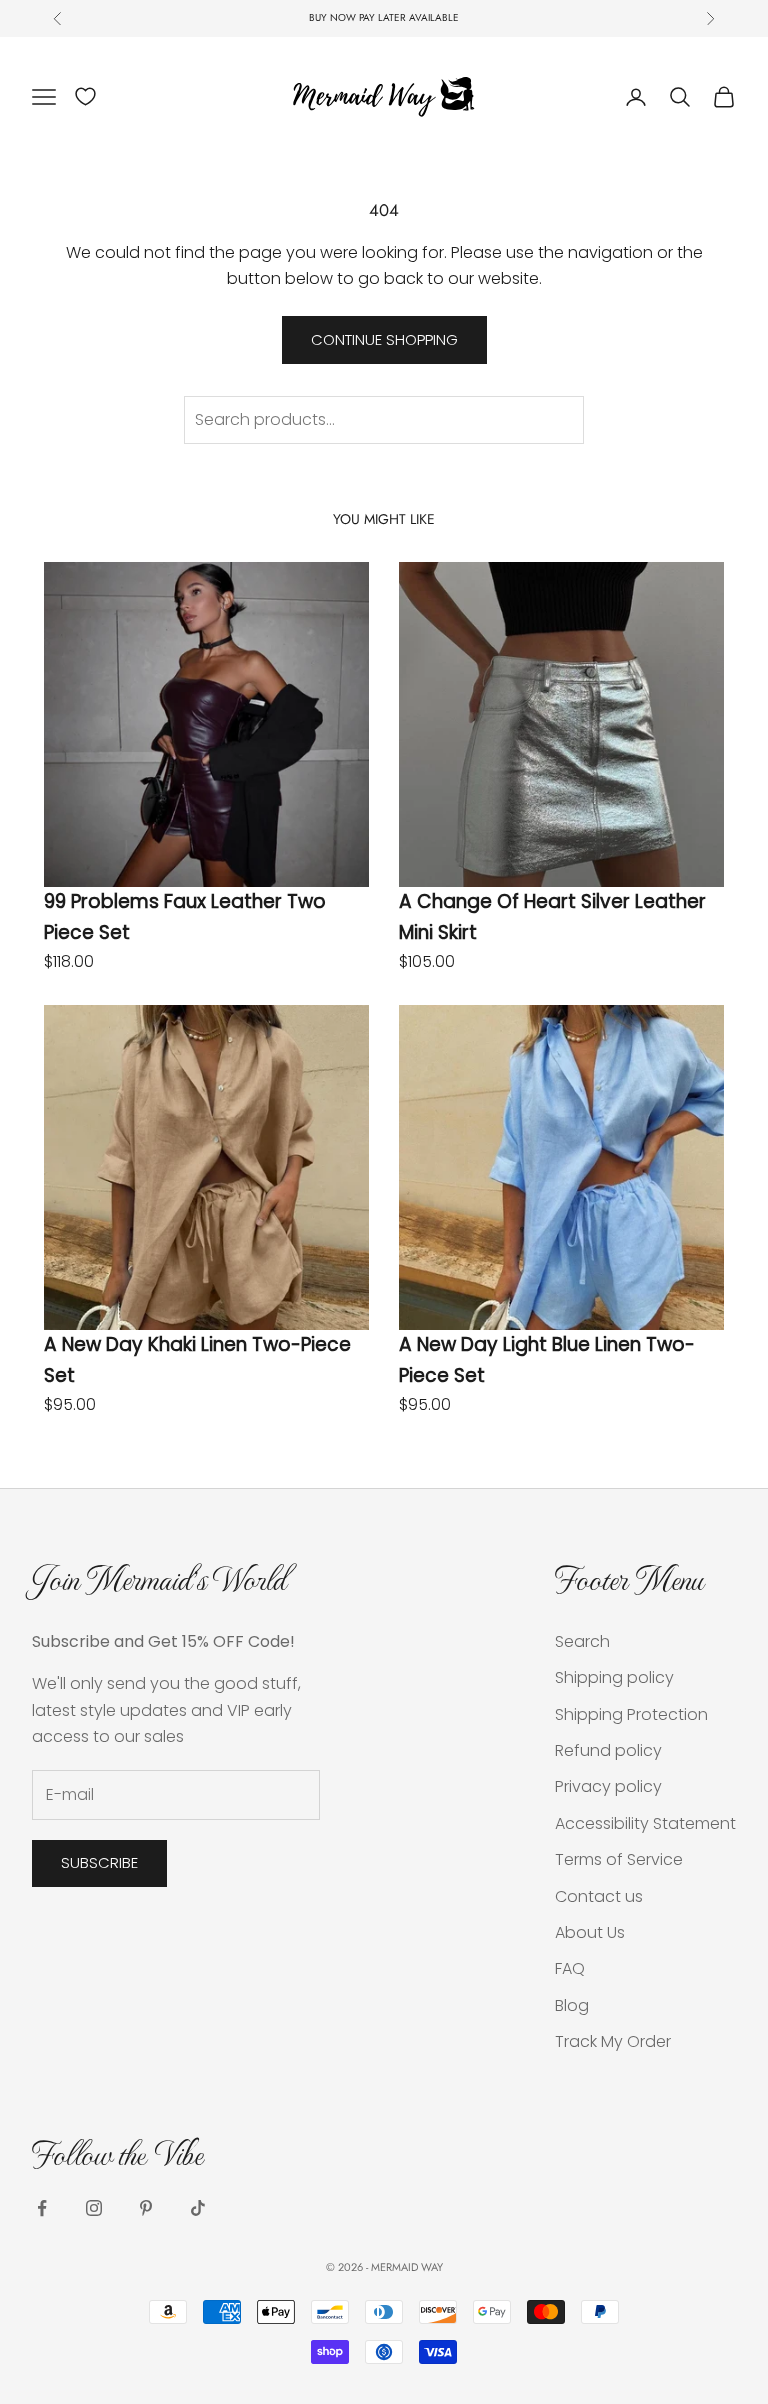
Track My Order (613, 2041)
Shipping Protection (631, 1714)
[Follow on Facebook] (42, 2208)
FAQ (570, 1968)
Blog (572, 2005)
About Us (590, 1932)
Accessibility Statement (645, 1823)
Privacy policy (608, 1786)
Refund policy (608, 1750)
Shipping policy (614, 1677)
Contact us (599, 1896)
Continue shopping (384, 339)
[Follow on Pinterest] (146, 2208)
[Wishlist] (85, 96)
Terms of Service (619, 1859)
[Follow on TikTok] (198, 2208)
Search (582, 1641)
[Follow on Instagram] (94, 2208)
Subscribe (99, 1862)
